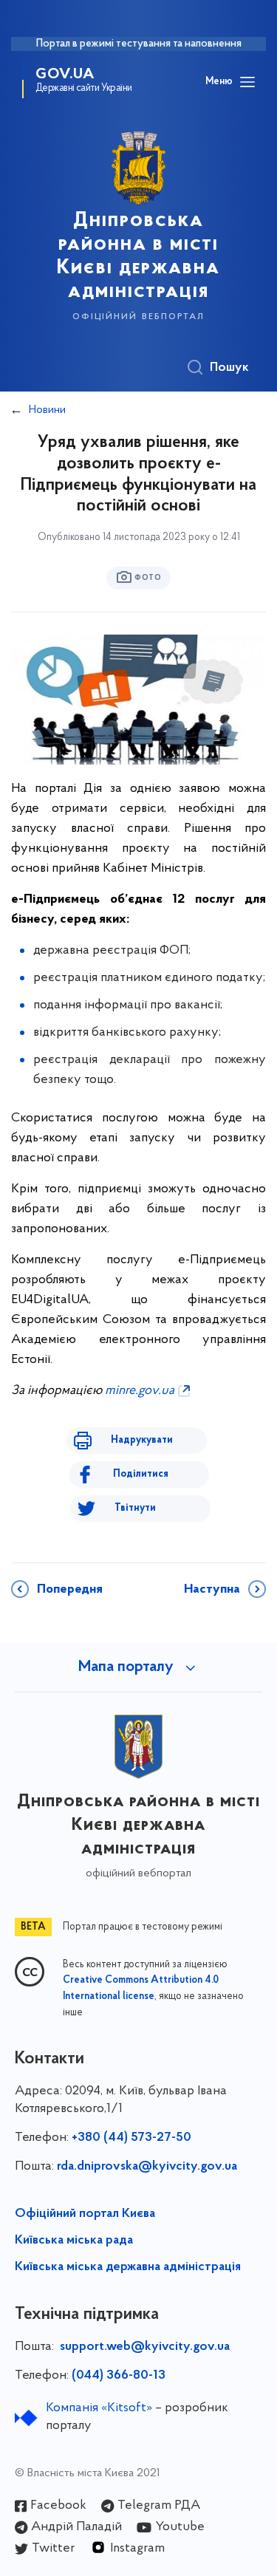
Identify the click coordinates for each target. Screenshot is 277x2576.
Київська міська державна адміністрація (128, 2267)
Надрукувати (142, 1440)
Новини (47, 410)
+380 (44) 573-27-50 (131, 2138)
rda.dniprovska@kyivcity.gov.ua (147, 2167)
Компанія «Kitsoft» (99, 2408)
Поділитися (141, 1474)
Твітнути (135, 1508)
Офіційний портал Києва (85, 2214)
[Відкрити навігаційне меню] (247, 82)
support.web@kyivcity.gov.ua (145, 2347)
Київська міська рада (74, 2241)
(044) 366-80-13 (119, 2376)
